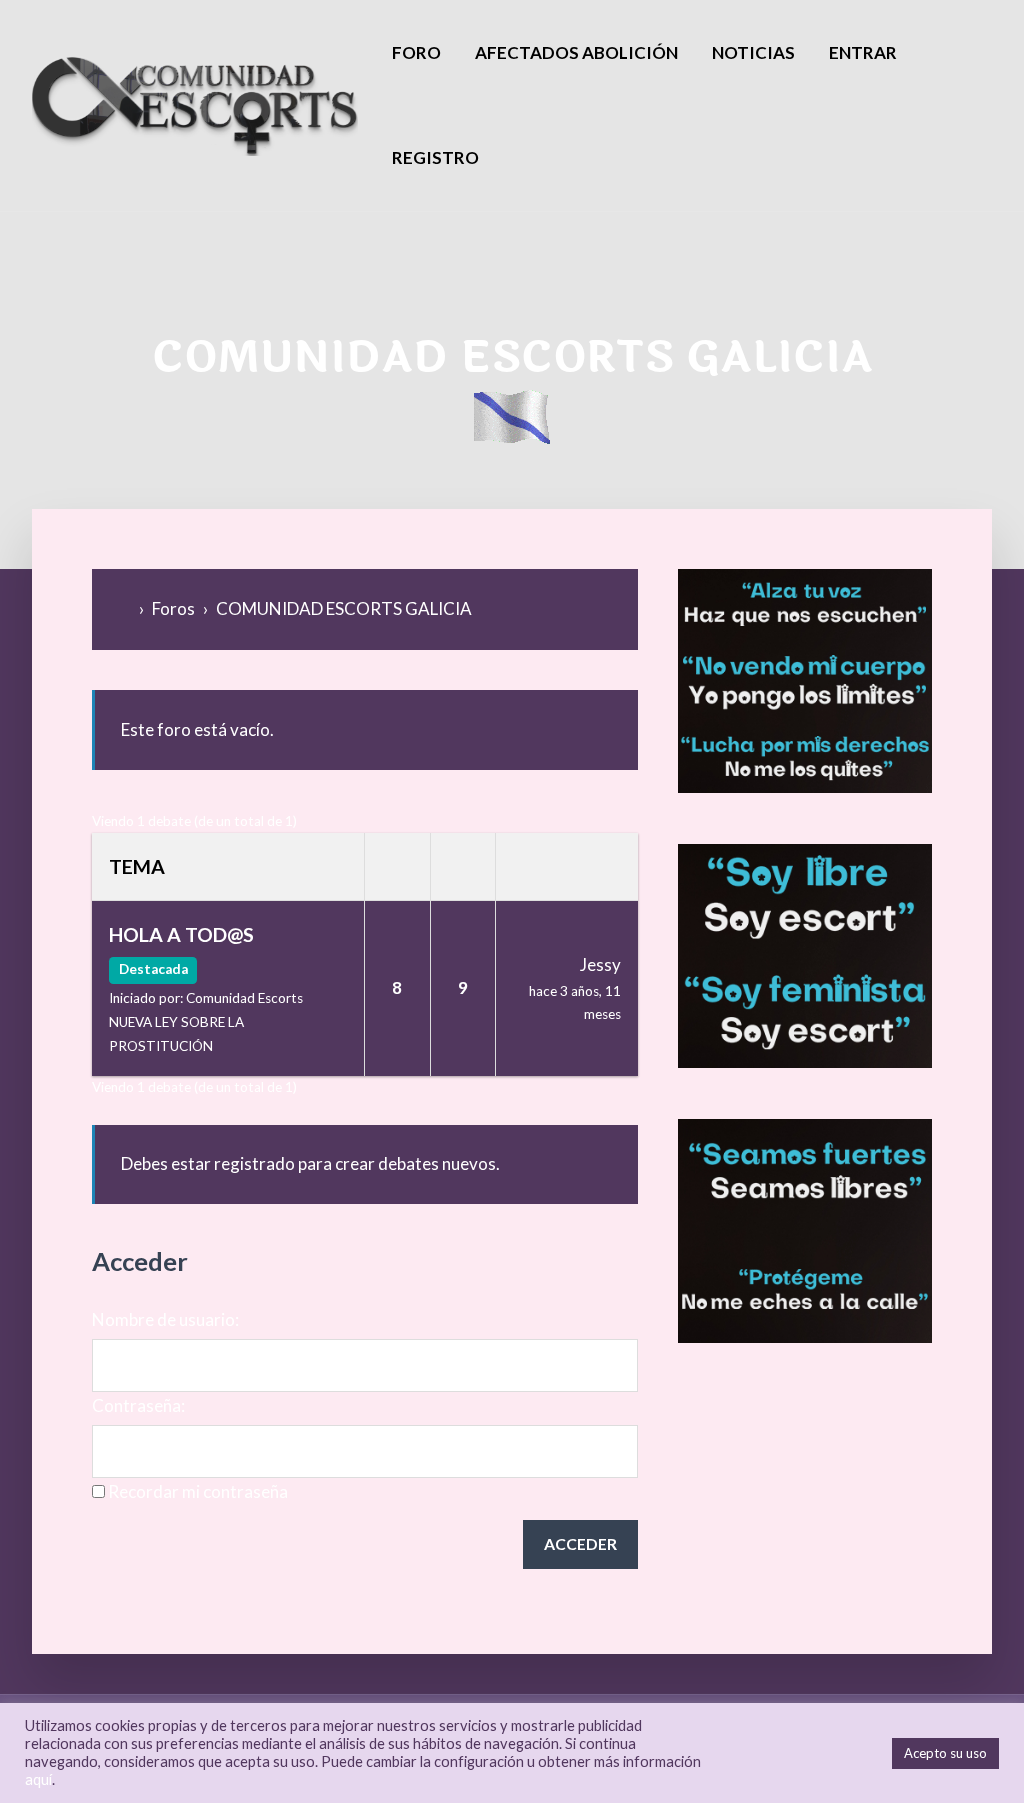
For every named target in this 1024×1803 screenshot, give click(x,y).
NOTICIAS (753, 52)
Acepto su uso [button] (945, 1753)
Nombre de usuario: (165, 1319)
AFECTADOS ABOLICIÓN (576, 52)
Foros (173, 608)
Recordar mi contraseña (198, 1491)
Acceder (580, 1543)
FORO (416, 52)
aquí (38, 1779)
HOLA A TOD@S (181, 934)
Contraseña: (138, 1405)
